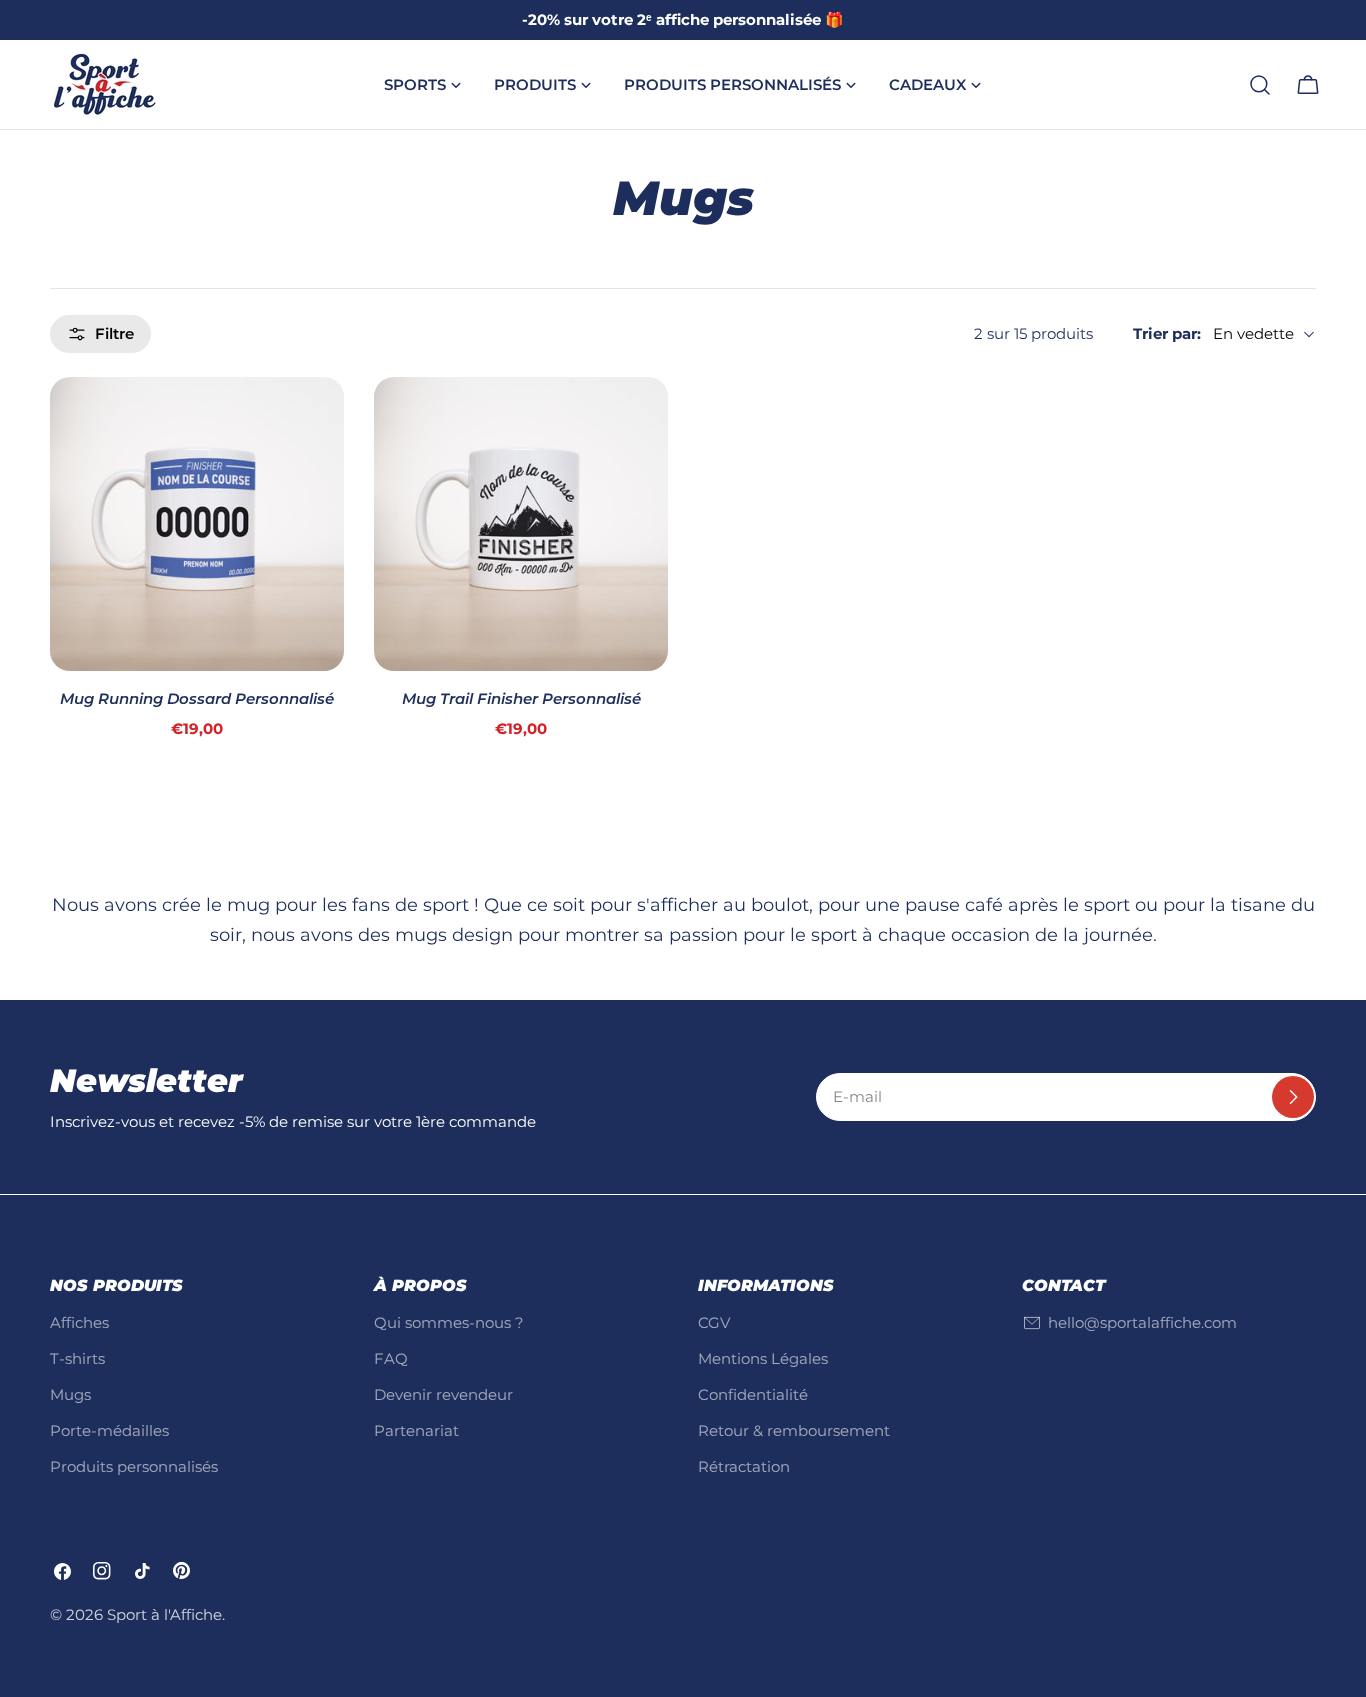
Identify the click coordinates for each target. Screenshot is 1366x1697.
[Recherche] (1260, 85)
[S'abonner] (1293, 1097)
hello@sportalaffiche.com (1142, 1322)
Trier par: (1167, 333)
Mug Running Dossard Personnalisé (197, 698)
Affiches (79, 1322)
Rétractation (744, 1466)
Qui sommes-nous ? (449, 1322)
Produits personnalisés (134, 1466)
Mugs (70, 1394)
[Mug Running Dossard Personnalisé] (197, 524)
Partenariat (416, 1430)
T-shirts (77, 1358)
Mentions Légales (763, 1358)
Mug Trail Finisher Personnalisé (521, 698)
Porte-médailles (109, 1430)
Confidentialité (753, 1394)
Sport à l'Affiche (164, 1614)
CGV (714, 1322)
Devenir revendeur (443, 1394)
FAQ (391, 1358)
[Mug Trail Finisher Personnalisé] (521, 524)
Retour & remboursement (794, 1430)
